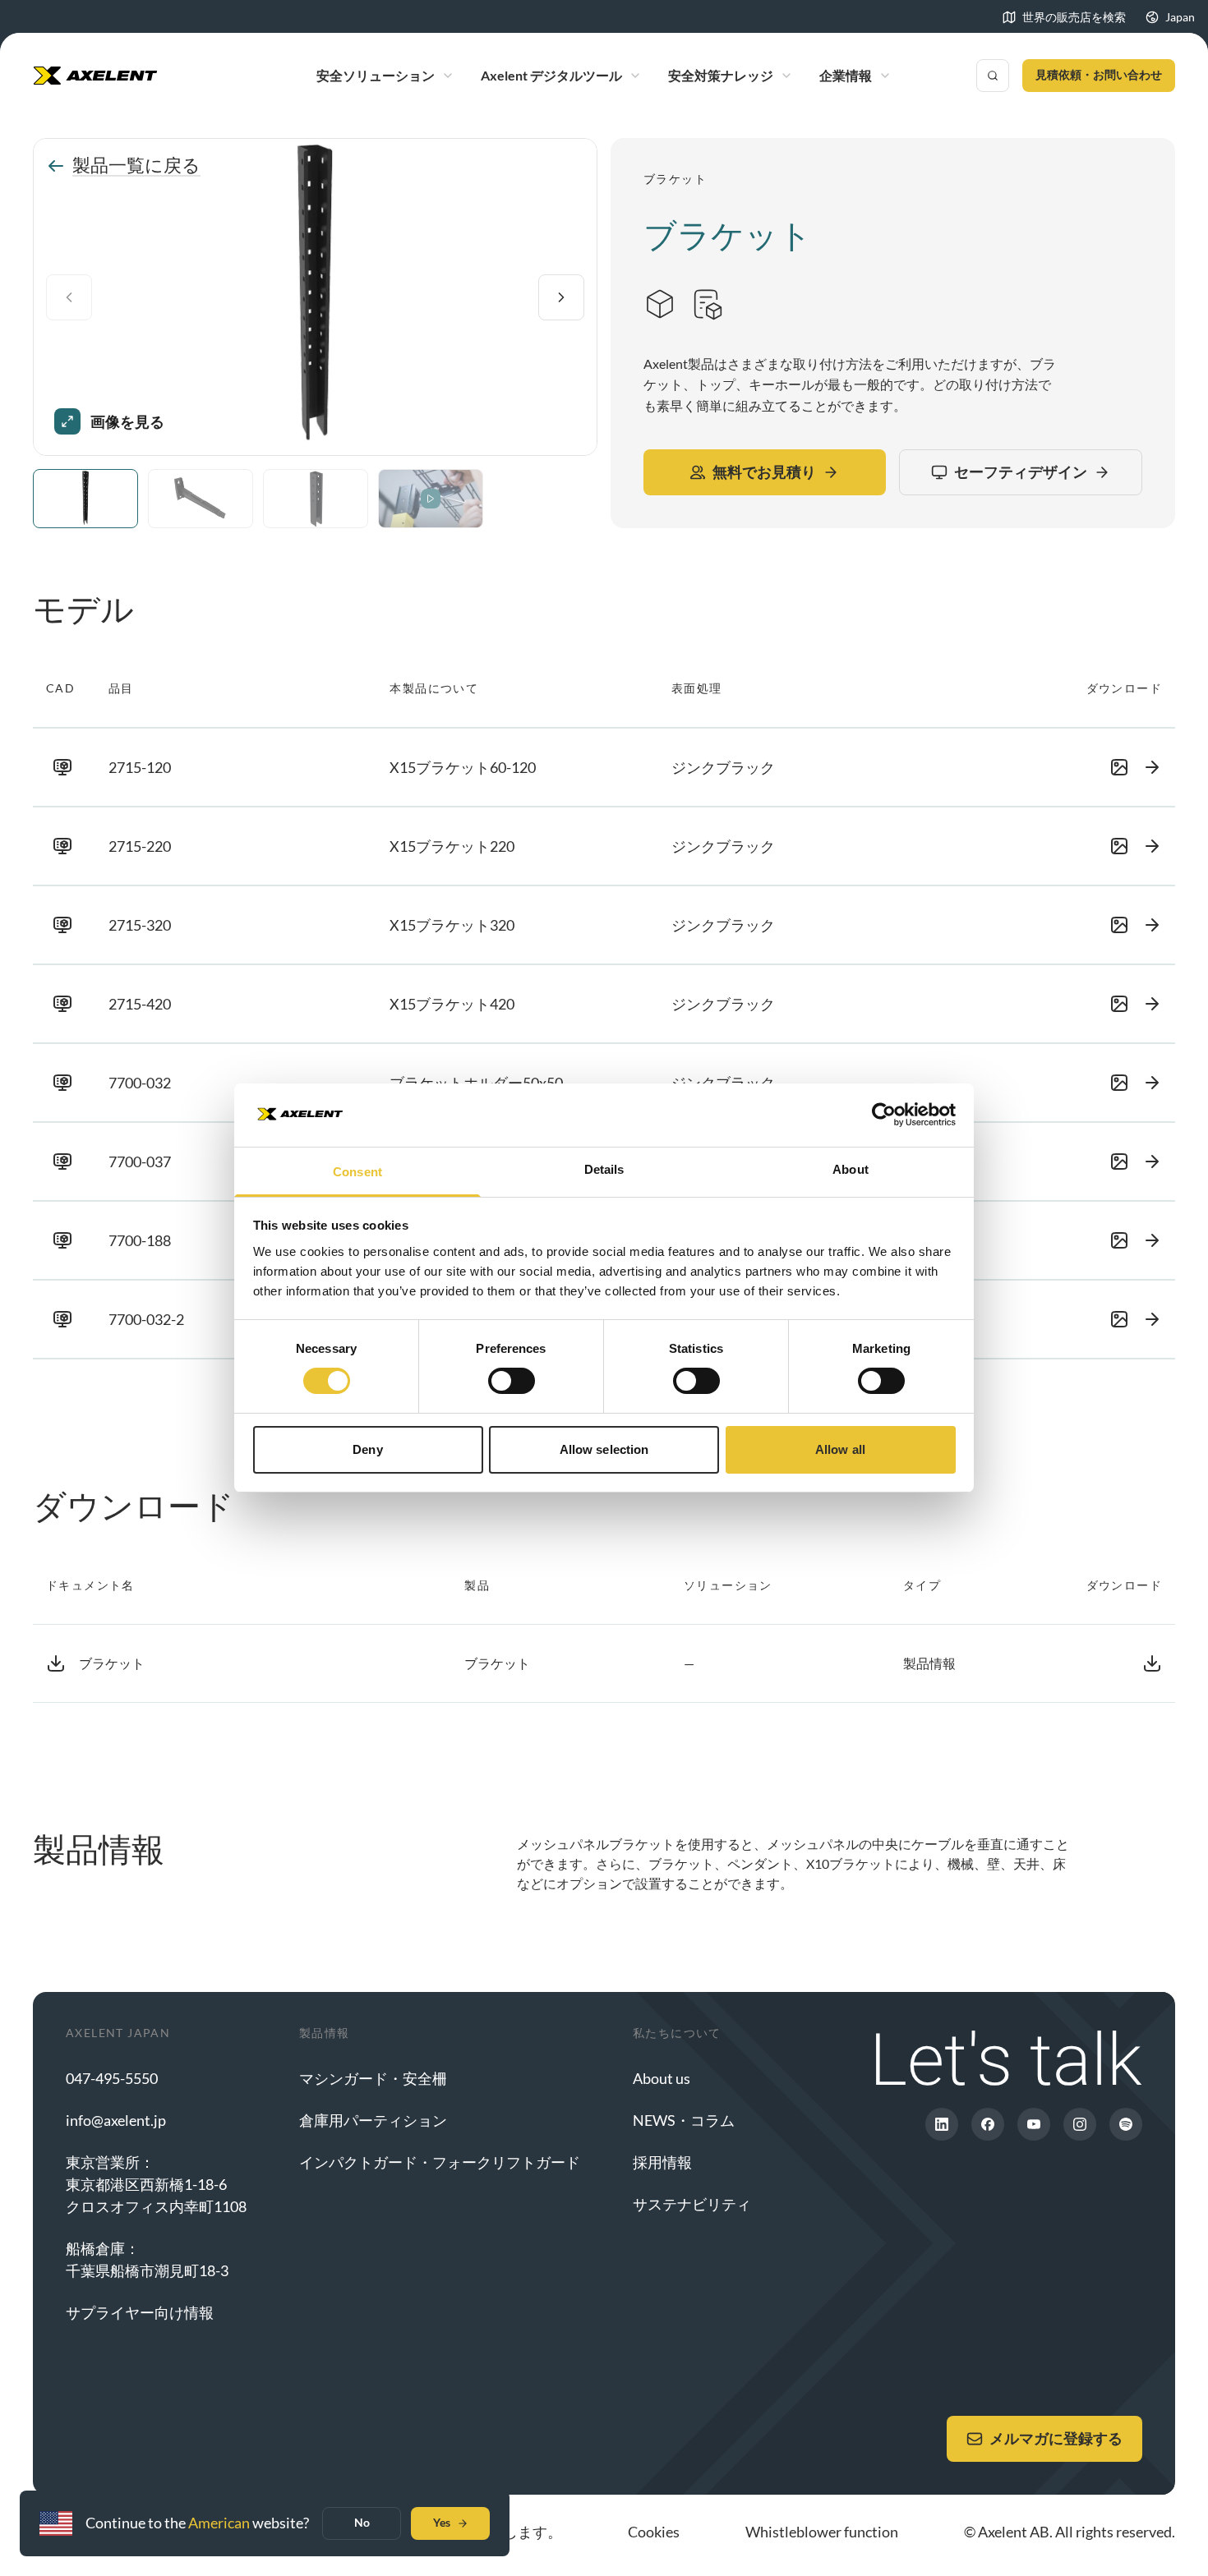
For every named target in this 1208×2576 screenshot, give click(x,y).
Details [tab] (604, 1169)
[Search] (993, 76)
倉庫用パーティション (373, 2120)
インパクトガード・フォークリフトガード (440, 2162)
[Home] (95, 76)
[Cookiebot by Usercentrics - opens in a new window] (884, 1115)
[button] (604, 767)
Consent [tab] (357, 1172)
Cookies (654, 2532)
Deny (367, 1449)
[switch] (512, 1381)
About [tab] (851, 1169)
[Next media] (561, 297)
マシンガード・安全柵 (373, 2078)
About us (662, 2078)
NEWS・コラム (684, 2120)
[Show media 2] (201, 499)
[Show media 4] (431, 499)
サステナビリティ (692, 2204)
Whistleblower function (822, 2532)
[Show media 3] (316, 499)
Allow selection (604, 1449)
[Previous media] (69, 297)
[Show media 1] (85, 499)
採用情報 (662, 2162)
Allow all (840, 1449)
